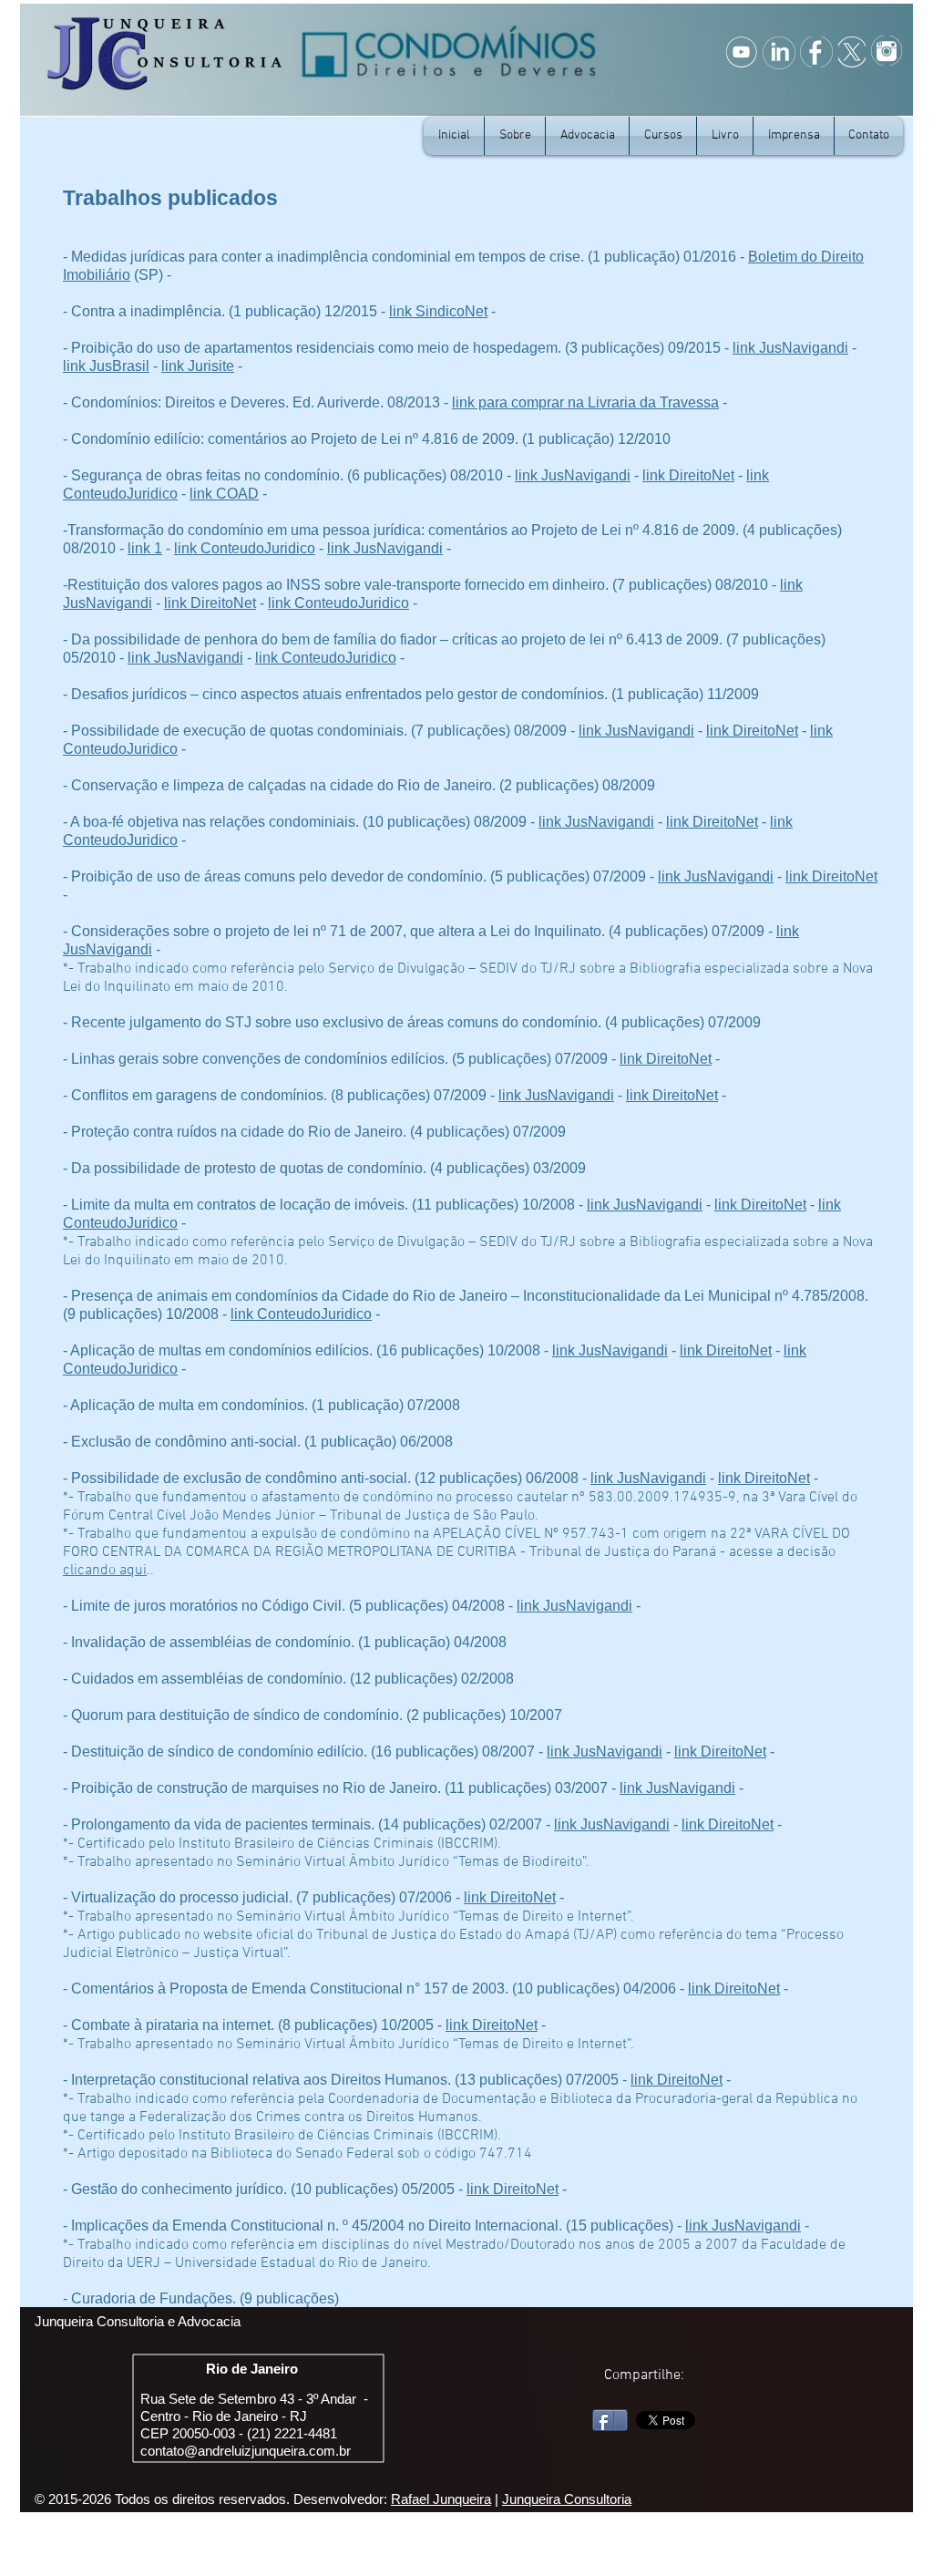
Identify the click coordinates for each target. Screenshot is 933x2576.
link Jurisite (198, 366)
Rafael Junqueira (441, 2499)
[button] (794, 136)
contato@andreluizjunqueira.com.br (246, 2451)
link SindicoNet (438, 311)
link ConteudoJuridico (245, 548)
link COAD (224, 494)
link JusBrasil (106, 366)
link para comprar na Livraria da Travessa (585, 402)
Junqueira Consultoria (567, 2499)
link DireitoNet (688, 475)
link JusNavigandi (790, 348)
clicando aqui (105, 1571)
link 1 (145, 548)
